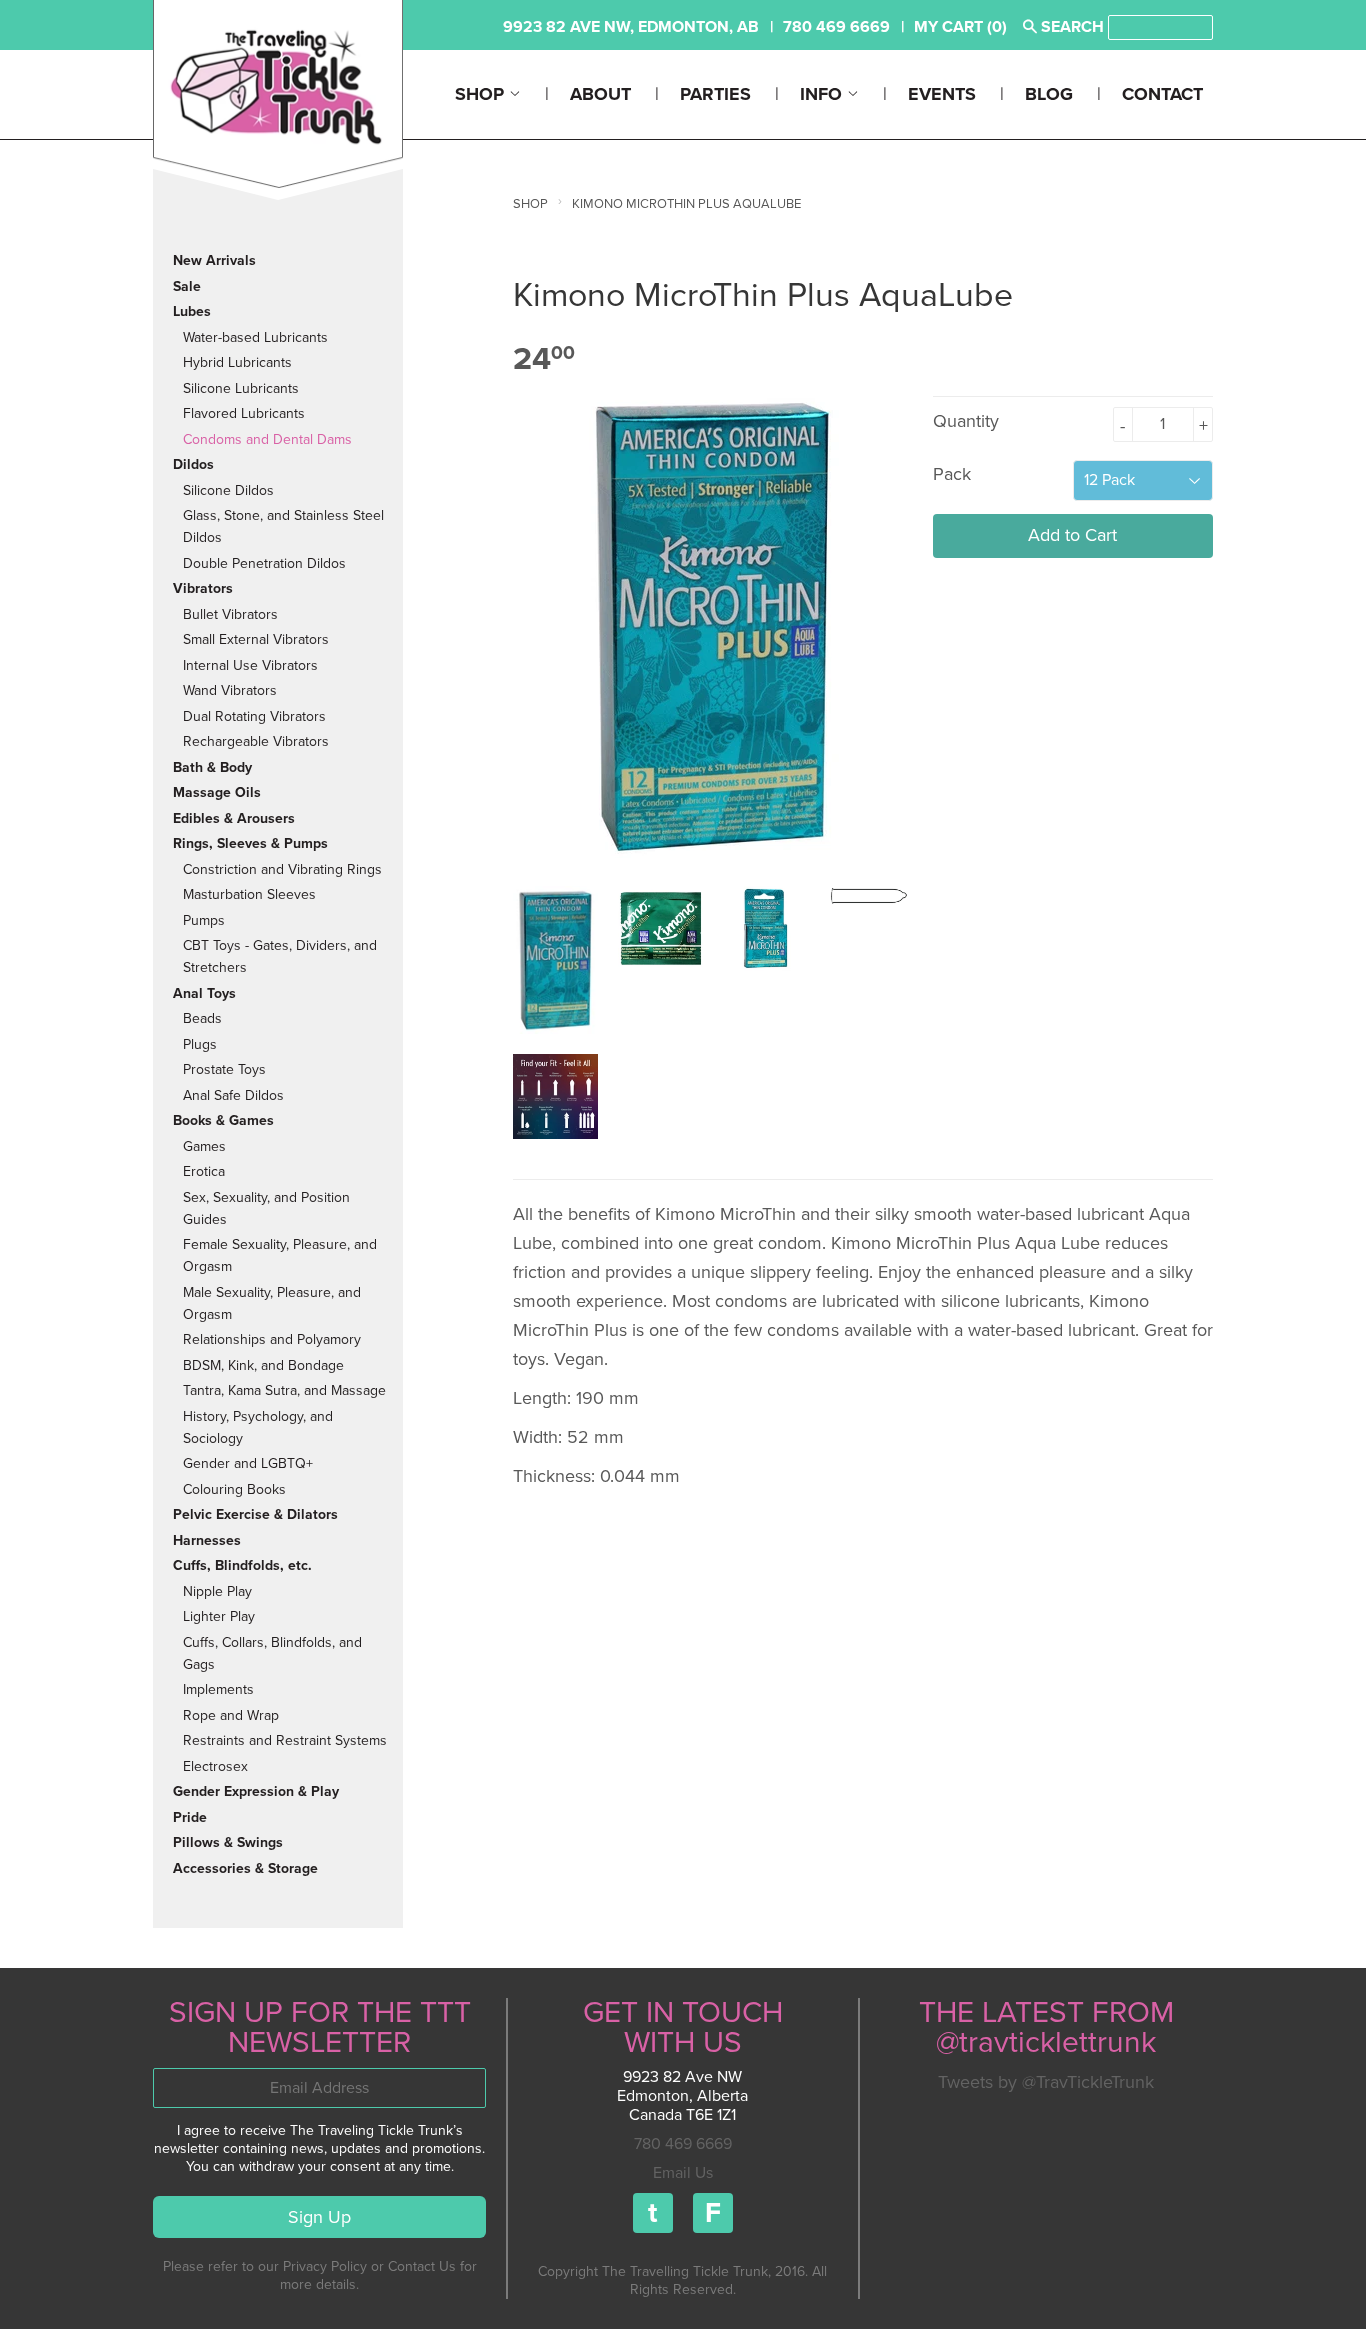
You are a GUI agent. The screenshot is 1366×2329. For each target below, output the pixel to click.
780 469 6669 (683, 2144)
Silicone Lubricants (241, 388)
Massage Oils (217, 792)
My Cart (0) (960, 27)
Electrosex (215, 1766)
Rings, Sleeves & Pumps (250, 843)
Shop (482, 94)
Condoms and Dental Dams (267, 439)
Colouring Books (234, 1489)
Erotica (204, 1171)
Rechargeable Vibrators (256, 741)
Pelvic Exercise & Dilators (255, 1514)
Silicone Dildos (228, 490)
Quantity (966, 421)
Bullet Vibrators (230, 614)
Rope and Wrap (231, 1715)
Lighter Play (219, 1616)
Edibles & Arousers (234, 818)
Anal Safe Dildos (233, 1095)
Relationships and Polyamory (272, 1339)
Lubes (192, 311)
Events (942, 94)
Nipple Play (217, 1591)
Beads (202, 1018)
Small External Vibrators (256, 639)
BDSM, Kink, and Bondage (263, 1365)
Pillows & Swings (228, 1842)
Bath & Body (212, 767)
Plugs (200, 1044)
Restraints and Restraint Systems (285, 1740)
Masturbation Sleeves (249, 894)
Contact (1162, 94)
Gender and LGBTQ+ (248, 1463)
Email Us (683, 2173)
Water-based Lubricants (255, 337)
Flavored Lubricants (244, 413)
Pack (952, 474)
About (600, 94)
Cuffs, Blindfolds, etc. (242, 1565)
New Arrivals (214, 260)
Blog (1049, 94)
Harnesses (207, 1540)
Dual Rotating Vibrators (254, 716)
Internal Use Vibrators (250, 665)
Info (823, 94)
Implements (218, 1689)
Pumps (204, 920)
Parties (715, 94)
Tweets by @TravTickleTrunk (1046, 2082)
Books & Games (223, 1120)
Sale (187, 286)
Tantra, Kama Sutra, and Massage (284, 1390)
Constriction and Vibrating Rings (282, 869)
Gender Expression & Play (256, 1791)
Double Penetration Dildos (264, 563)
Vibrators (203, 588)
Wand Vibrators (230, 690)
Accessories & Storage (245, 1868)
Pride (190, 1817)
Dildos (193, 464)
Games (204, 1146)
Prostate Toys (224, 1069)
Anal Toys (204, 993)
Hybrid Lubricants (237, 362)
